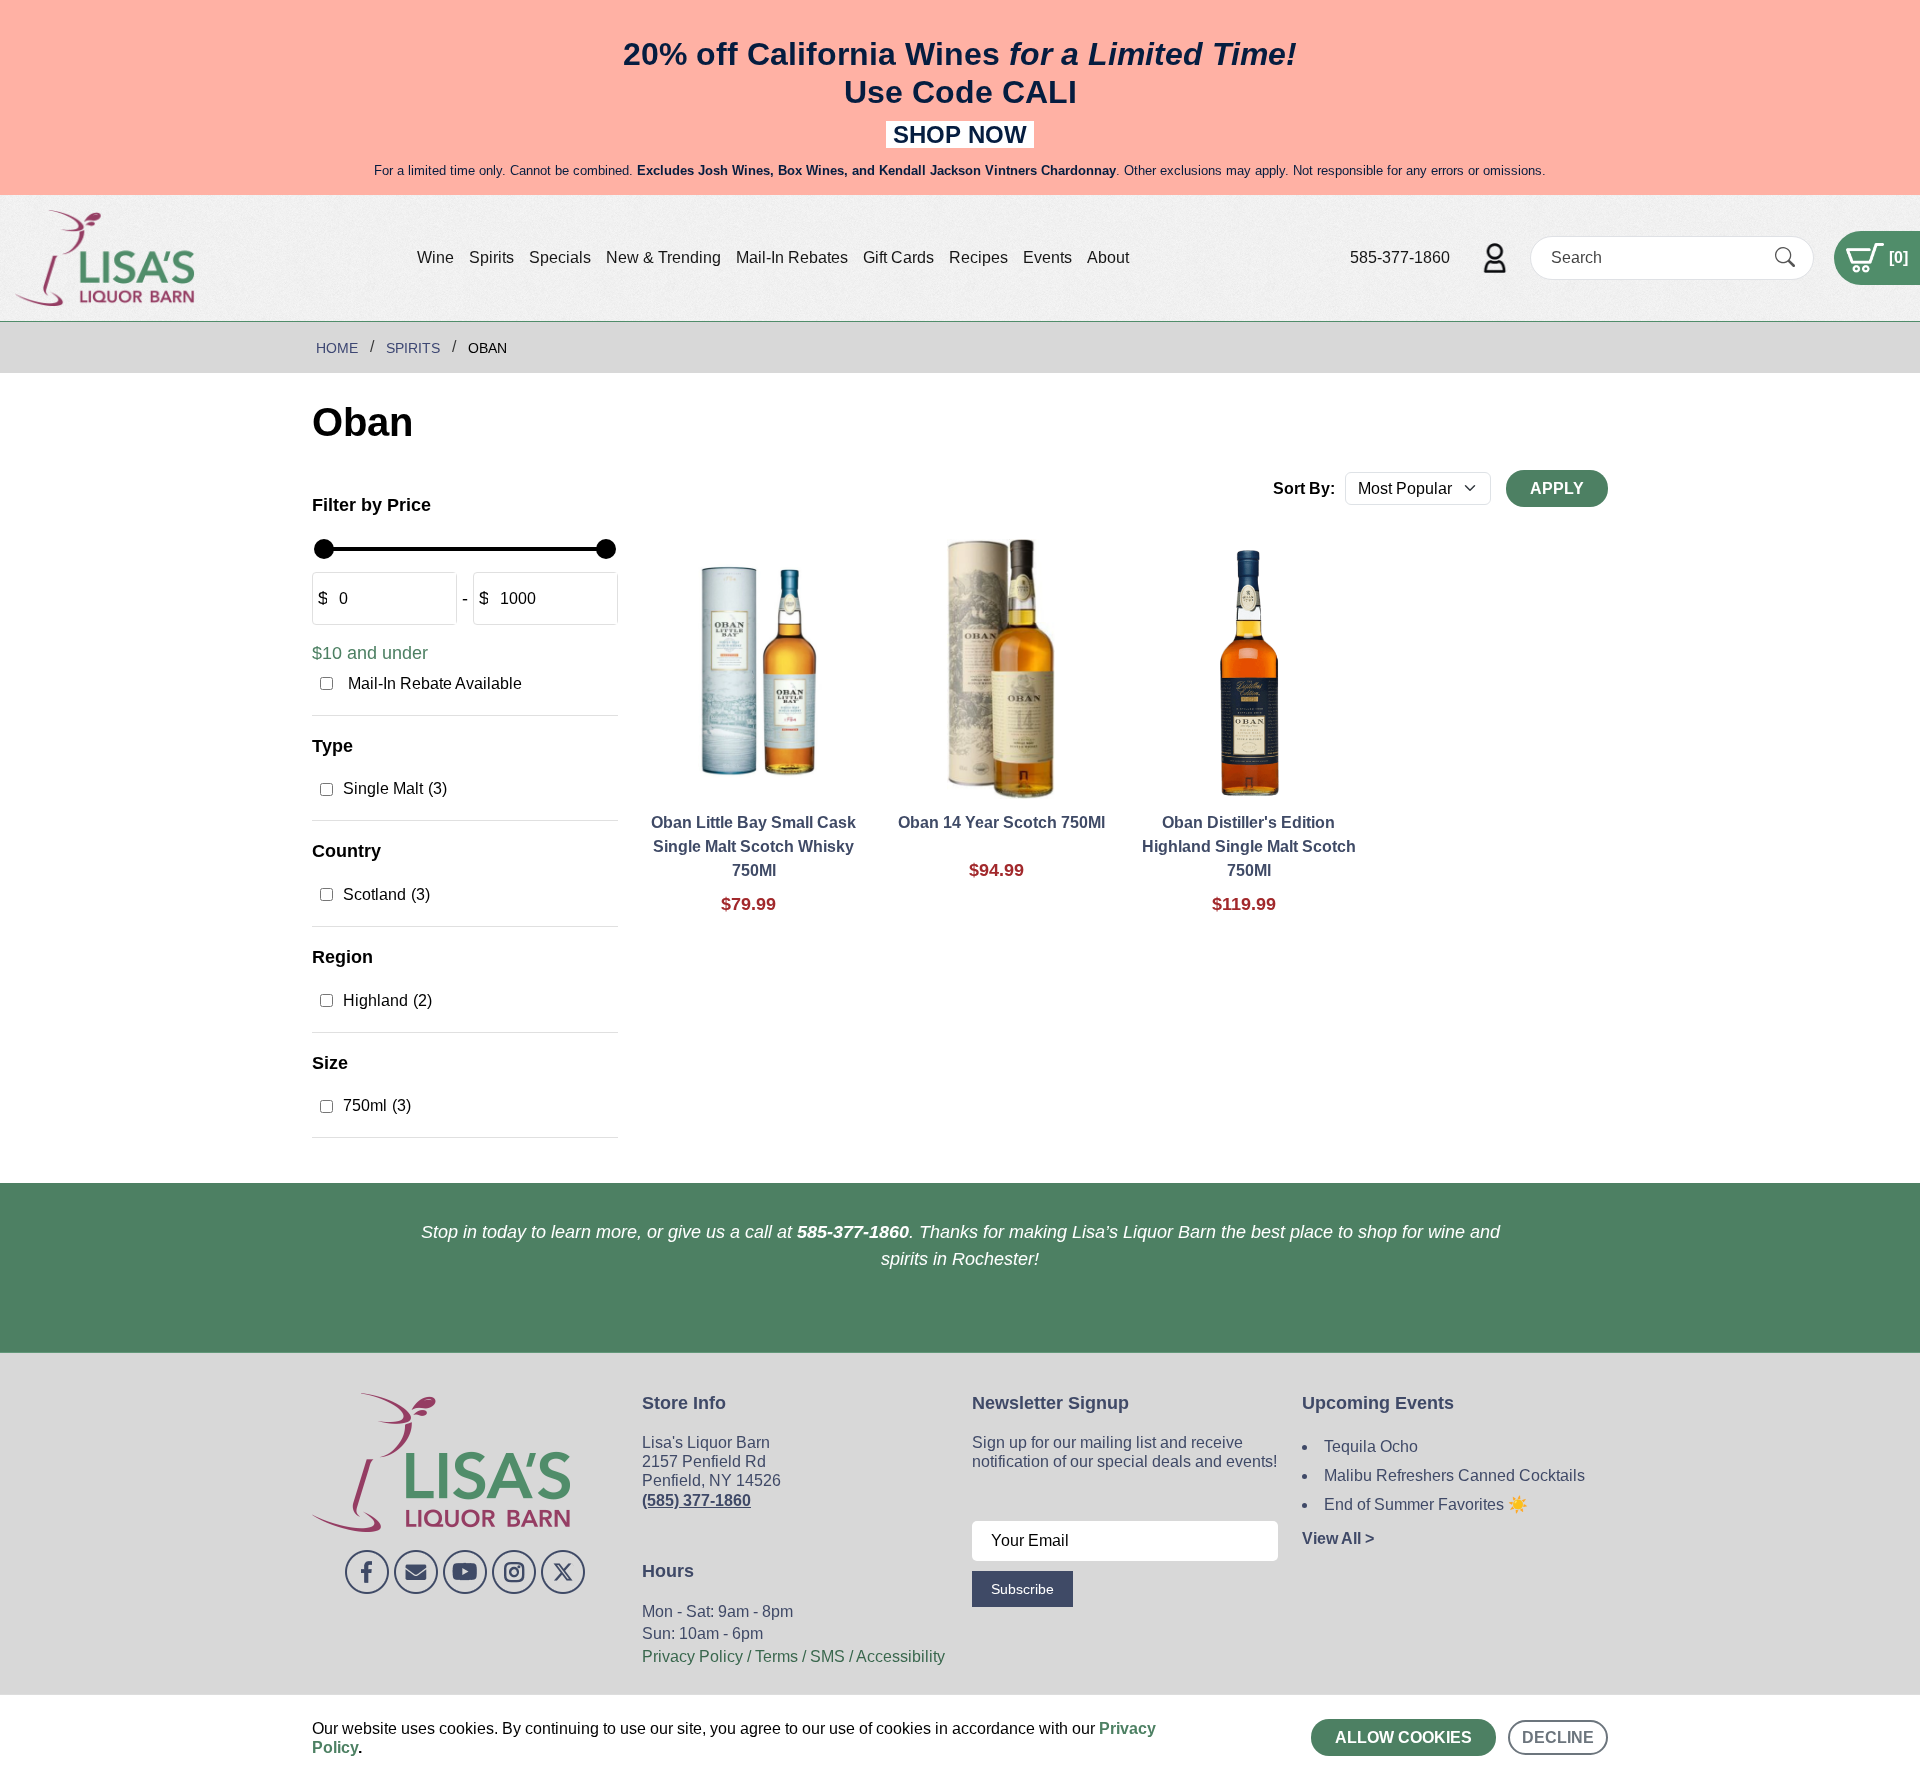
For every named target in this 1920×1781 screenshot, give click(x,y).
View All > (1338, 1538)
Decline (1558, 1737)
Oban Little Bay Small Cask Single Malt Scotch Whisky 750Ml (753, 846)
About (1108, 257)
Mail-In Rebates (792, 257)
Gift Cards (898, 257)
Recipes (978, 257)
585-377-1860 (1400, 257)
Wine (435, 257)
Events (1047, 257)
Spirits (491, 257)
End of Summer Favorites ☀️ (1426, 1504)
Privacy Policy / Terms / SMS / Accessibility (793, 1656)
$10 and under (370, 653)
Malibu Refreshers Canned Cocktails (1454, 1475)
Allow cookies (1403, 1737)
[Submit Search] (1785, 257)
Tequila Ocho (1371, 1446)
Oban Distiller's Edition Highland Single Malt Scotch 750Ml (1249, 846)
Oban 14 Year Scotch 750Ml (1001, 822)
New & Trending (663, 257)
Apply (1557, 488)
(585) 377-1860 (696, 1500)
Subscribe (1022, 1589)
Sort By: (1304, 488)
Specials (560, 257)
